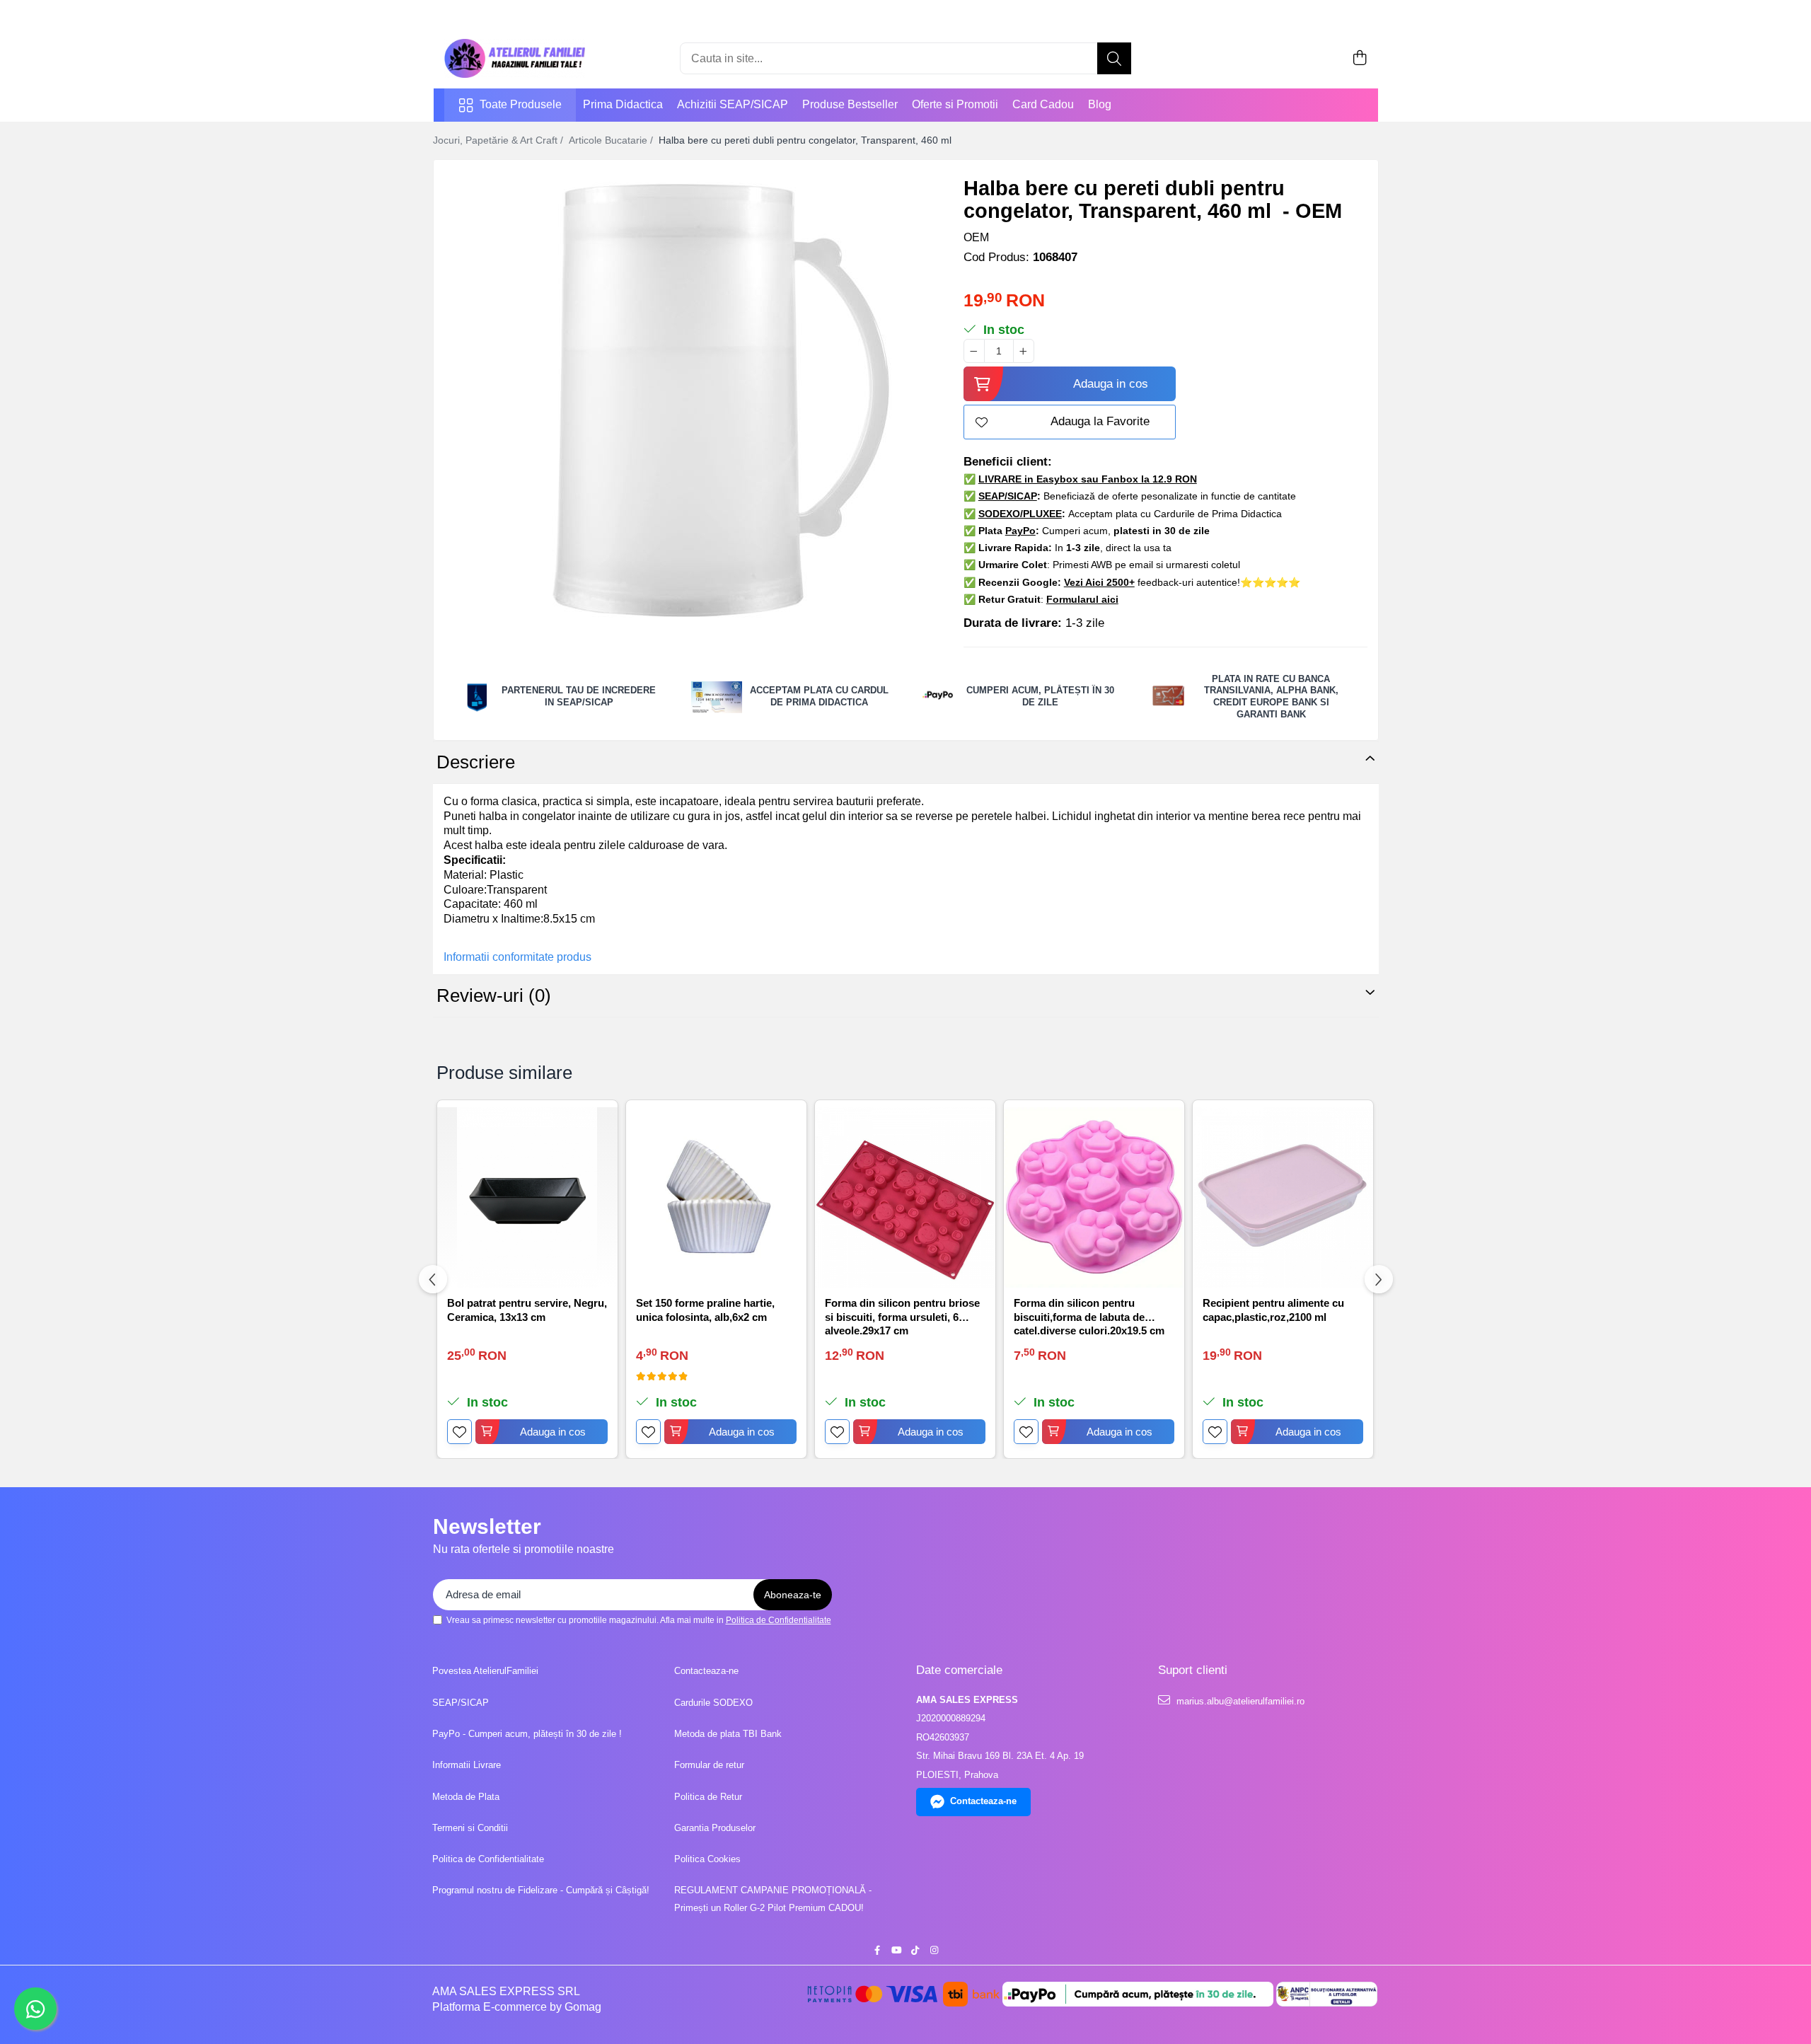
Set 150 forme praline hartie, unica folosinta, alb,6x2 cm (705, 1310)
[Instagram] (934, 1951)
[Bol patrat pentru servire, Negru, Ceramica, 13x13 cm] (527, 1197)
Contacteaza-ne (706, 1671)
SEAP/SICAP (461, 1703)
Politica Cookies (707, 1859)
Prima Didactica (623, 104)
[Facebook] (877, 1951)
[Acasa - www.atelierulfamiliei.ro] (515, 58)
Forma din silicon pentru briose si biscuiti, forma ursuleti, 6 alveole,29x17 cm (902, 1316)
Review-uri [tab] (494, 995)
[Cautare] (1114, 58)
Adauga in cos (1111, 384)
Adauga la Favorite (1100, 421)
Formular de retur (709, 1765)
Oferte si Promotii (955, 104)
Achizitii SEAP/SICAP (733, 104)
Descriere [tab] (476, 762)
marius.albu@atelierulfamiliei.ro (1239, 1701)
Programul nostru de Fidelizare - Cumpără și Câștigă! (541, 1890)
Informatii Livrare (467, 1765)
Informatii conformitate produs (517, 957)
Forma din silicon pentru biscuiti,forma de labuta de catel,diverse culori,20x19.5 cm (1089, 1316)
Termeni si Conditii (470, 1828)
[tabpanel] (686, 400)
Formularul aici (1082, 599)
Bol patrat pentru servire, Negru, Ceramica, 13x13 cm (527, 1310)
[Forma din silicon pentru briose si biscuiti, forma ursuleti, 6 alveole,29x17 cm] (905, 1197)
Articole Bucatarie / (612, 140)
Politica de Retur (708, 1797)
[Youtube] (896, 1951)
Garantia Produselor (715, 1828)
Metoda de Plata (466, 1797)
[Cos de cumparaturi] (1360, 59)
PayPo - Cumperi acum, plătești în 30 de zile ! (527, 1734)
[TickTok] (915, 1951)
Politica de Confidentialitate (779, 1620)
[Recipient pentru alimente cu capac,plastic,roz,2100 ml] (1283, 1197)
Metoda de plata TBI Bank (728, 1734)
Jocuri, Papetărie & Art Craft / (499, 140)
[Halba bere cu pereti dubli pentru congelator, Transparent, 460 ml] (686, 400)
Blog (1100, 104)
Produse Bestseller (850, 104)
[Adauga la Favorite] (459, 1432)
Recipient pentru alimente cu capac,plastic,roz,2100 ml (1273, 1310)
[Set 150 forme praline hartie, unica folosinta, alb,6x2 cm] (716, 1197)
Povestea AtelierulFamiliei (485, 1671)
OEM (976, 237)
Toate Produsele (521, 104)
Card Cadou (1043, 104)
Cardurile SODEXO (713, 1703)
